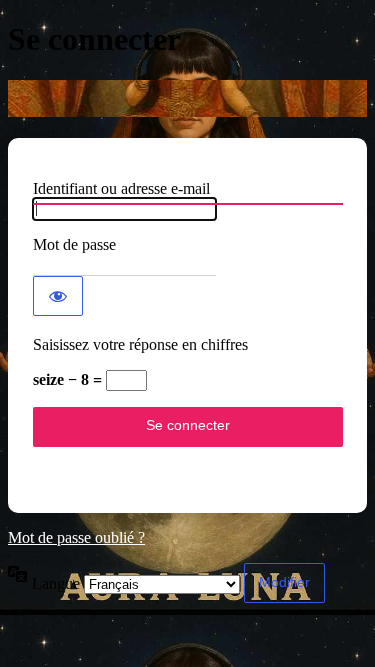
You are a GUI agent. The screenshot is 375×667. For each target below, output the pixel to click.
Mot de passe (74, 244)
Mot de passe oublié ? (76, 537)
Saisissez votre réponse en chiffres (140, 344)
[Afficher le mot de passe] (58, 296)
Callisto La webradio (187, 98)
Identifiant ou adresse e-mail (121, 188)
